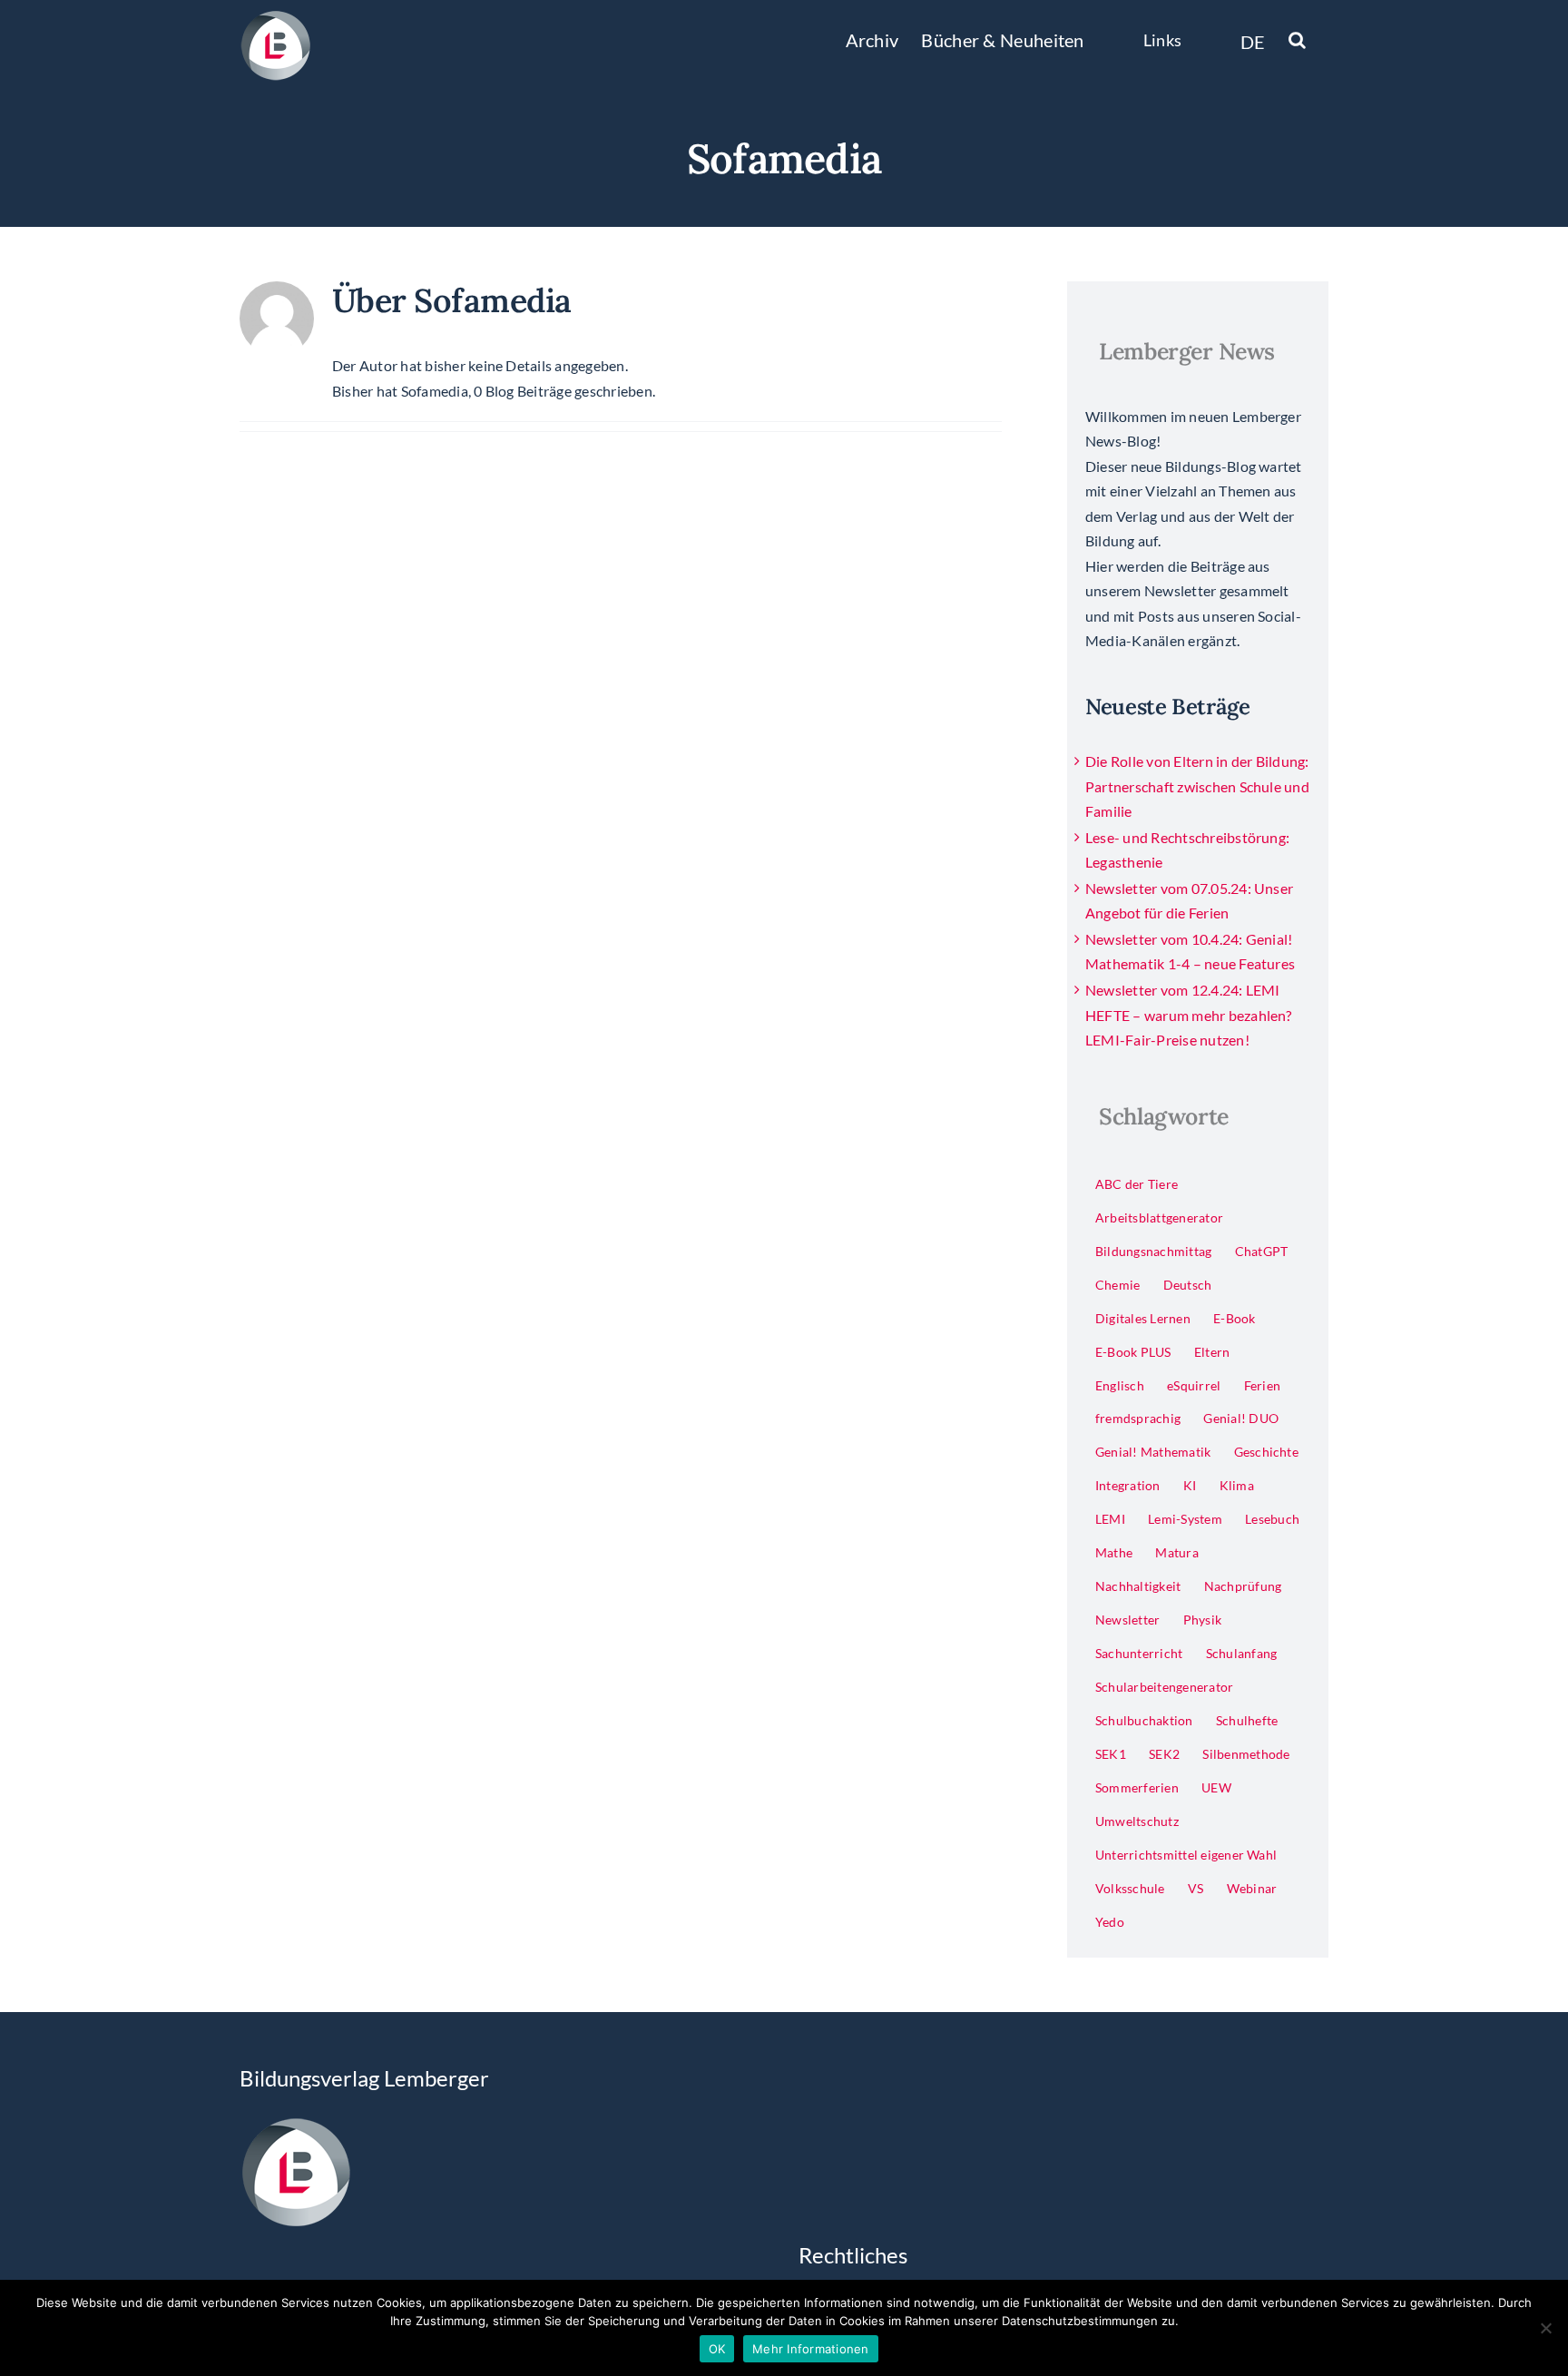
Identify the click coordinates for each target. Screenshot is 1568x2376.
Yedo (1110, 1922)
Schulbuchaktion (1144, 1720)
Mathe (1114, 1552)
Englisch (1120, 1385)
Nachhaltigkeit (1138, 1586)
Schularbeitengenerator (1164, 1687)
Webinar (1252, 1888)
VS (1196, 1888)
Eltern (1212, 1352)
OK (717, 2349)
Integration (1128, 1485)
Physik (1202, 1620)
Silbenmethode (1246, 1754)
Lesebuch (1272, 1519)
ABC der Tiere (1137, 1184)
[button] (1297, 39)
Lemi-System (1185, 1519)
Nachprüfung (1243, 1586)
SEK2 (1164, 1754)
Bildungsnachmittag (1153, 1251)
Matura (1176, 1552)
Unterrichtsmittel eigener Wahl (1186, 1855)
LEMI (1110, 1519)
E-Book (1234, 1318)
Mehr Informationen (811, 2349)
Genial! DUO (1241, 1418)
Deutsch (1188, 1285)
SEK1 (1111, 1754)
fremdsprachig (1138, 1418)
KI (1190, 1485)
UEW (1216, 1787)
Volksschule (1130, 1888)
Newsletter (1127, 1620)
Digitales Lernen (1143, 1318)
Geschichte (1266, 1452)
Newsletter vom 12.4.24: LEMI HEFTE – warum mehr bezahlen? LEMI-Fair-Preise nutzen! (1189, 1015)
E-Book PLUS (1133, 1352)
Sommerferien (1137, 1787)
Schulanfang (1242, 1653)
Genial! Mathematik (1153, 1452)
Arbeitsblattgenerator (1159, 1217)
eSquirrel (1194, 1385)
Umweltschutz (1137, 1821)
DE (1253, 42)
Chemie (1117, 1285)
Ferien (1262, 1385)
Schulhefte (1247, 1720)
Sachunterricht (1139, 1653)
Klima (1237, 1485)
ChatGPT (1262, 1251)
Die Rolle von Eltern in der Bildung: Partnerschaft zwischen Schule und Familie (1197, 786)
